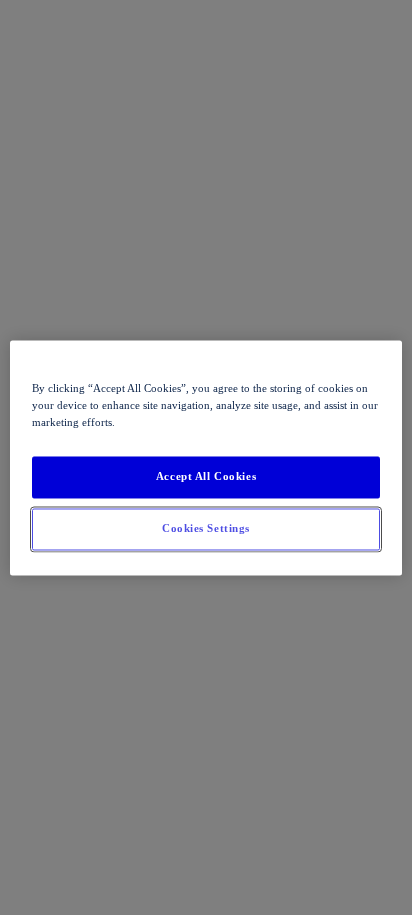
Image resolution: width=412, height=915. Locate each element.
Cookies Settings (206, 528)
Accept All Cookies (206, 476)
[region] (205, 457)
